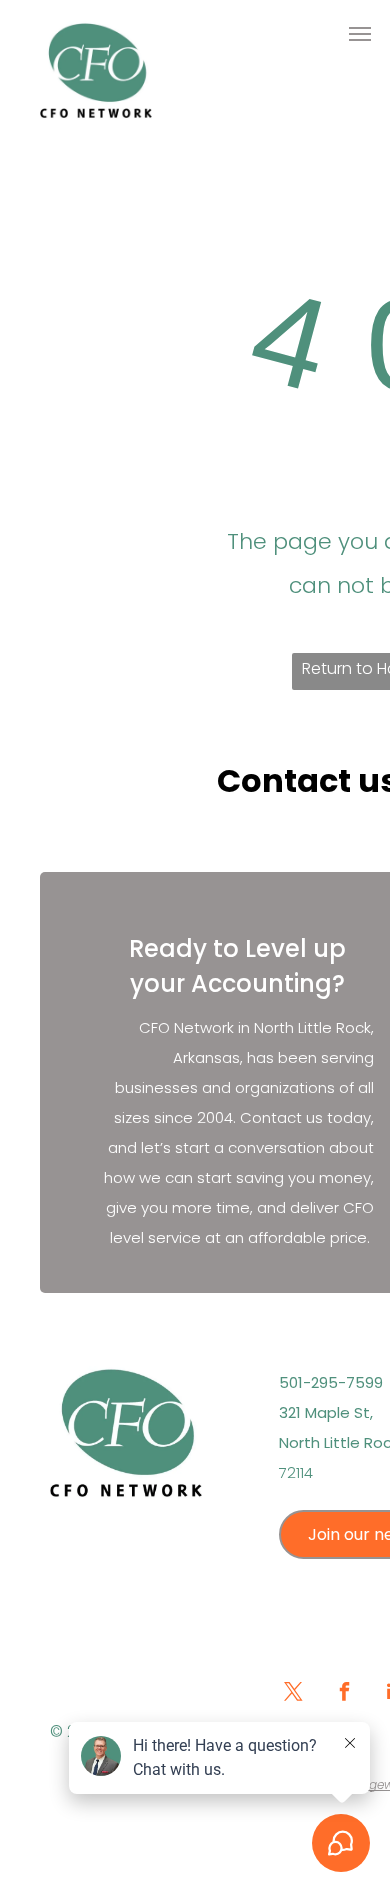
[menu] (360, 34)
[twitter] (293, 1694)
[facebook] (344, 1694)
